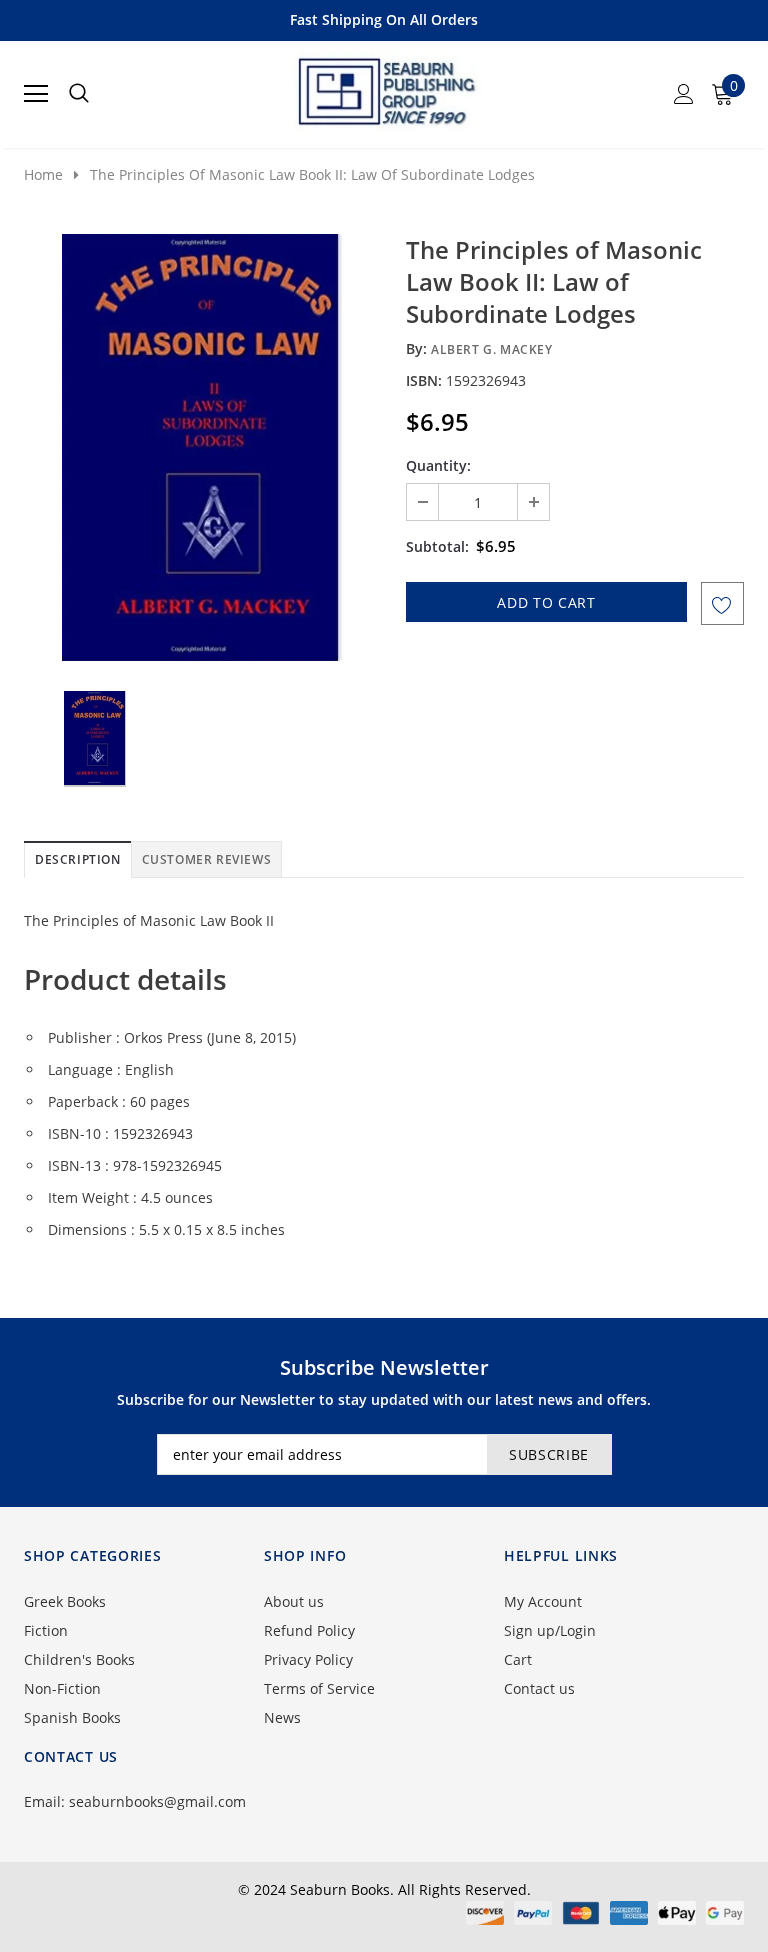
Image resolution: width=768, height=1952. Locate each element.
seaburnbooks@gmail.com (157, 1801)
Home (43, 174)
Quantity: (438, 465)
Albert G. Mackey (492, 349)
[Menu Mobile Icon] (36, 94)
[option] (201, 447)
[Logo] (385, 88)
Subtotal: (437, 546)
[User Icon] (684, 94)
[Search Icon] (79, 94)
